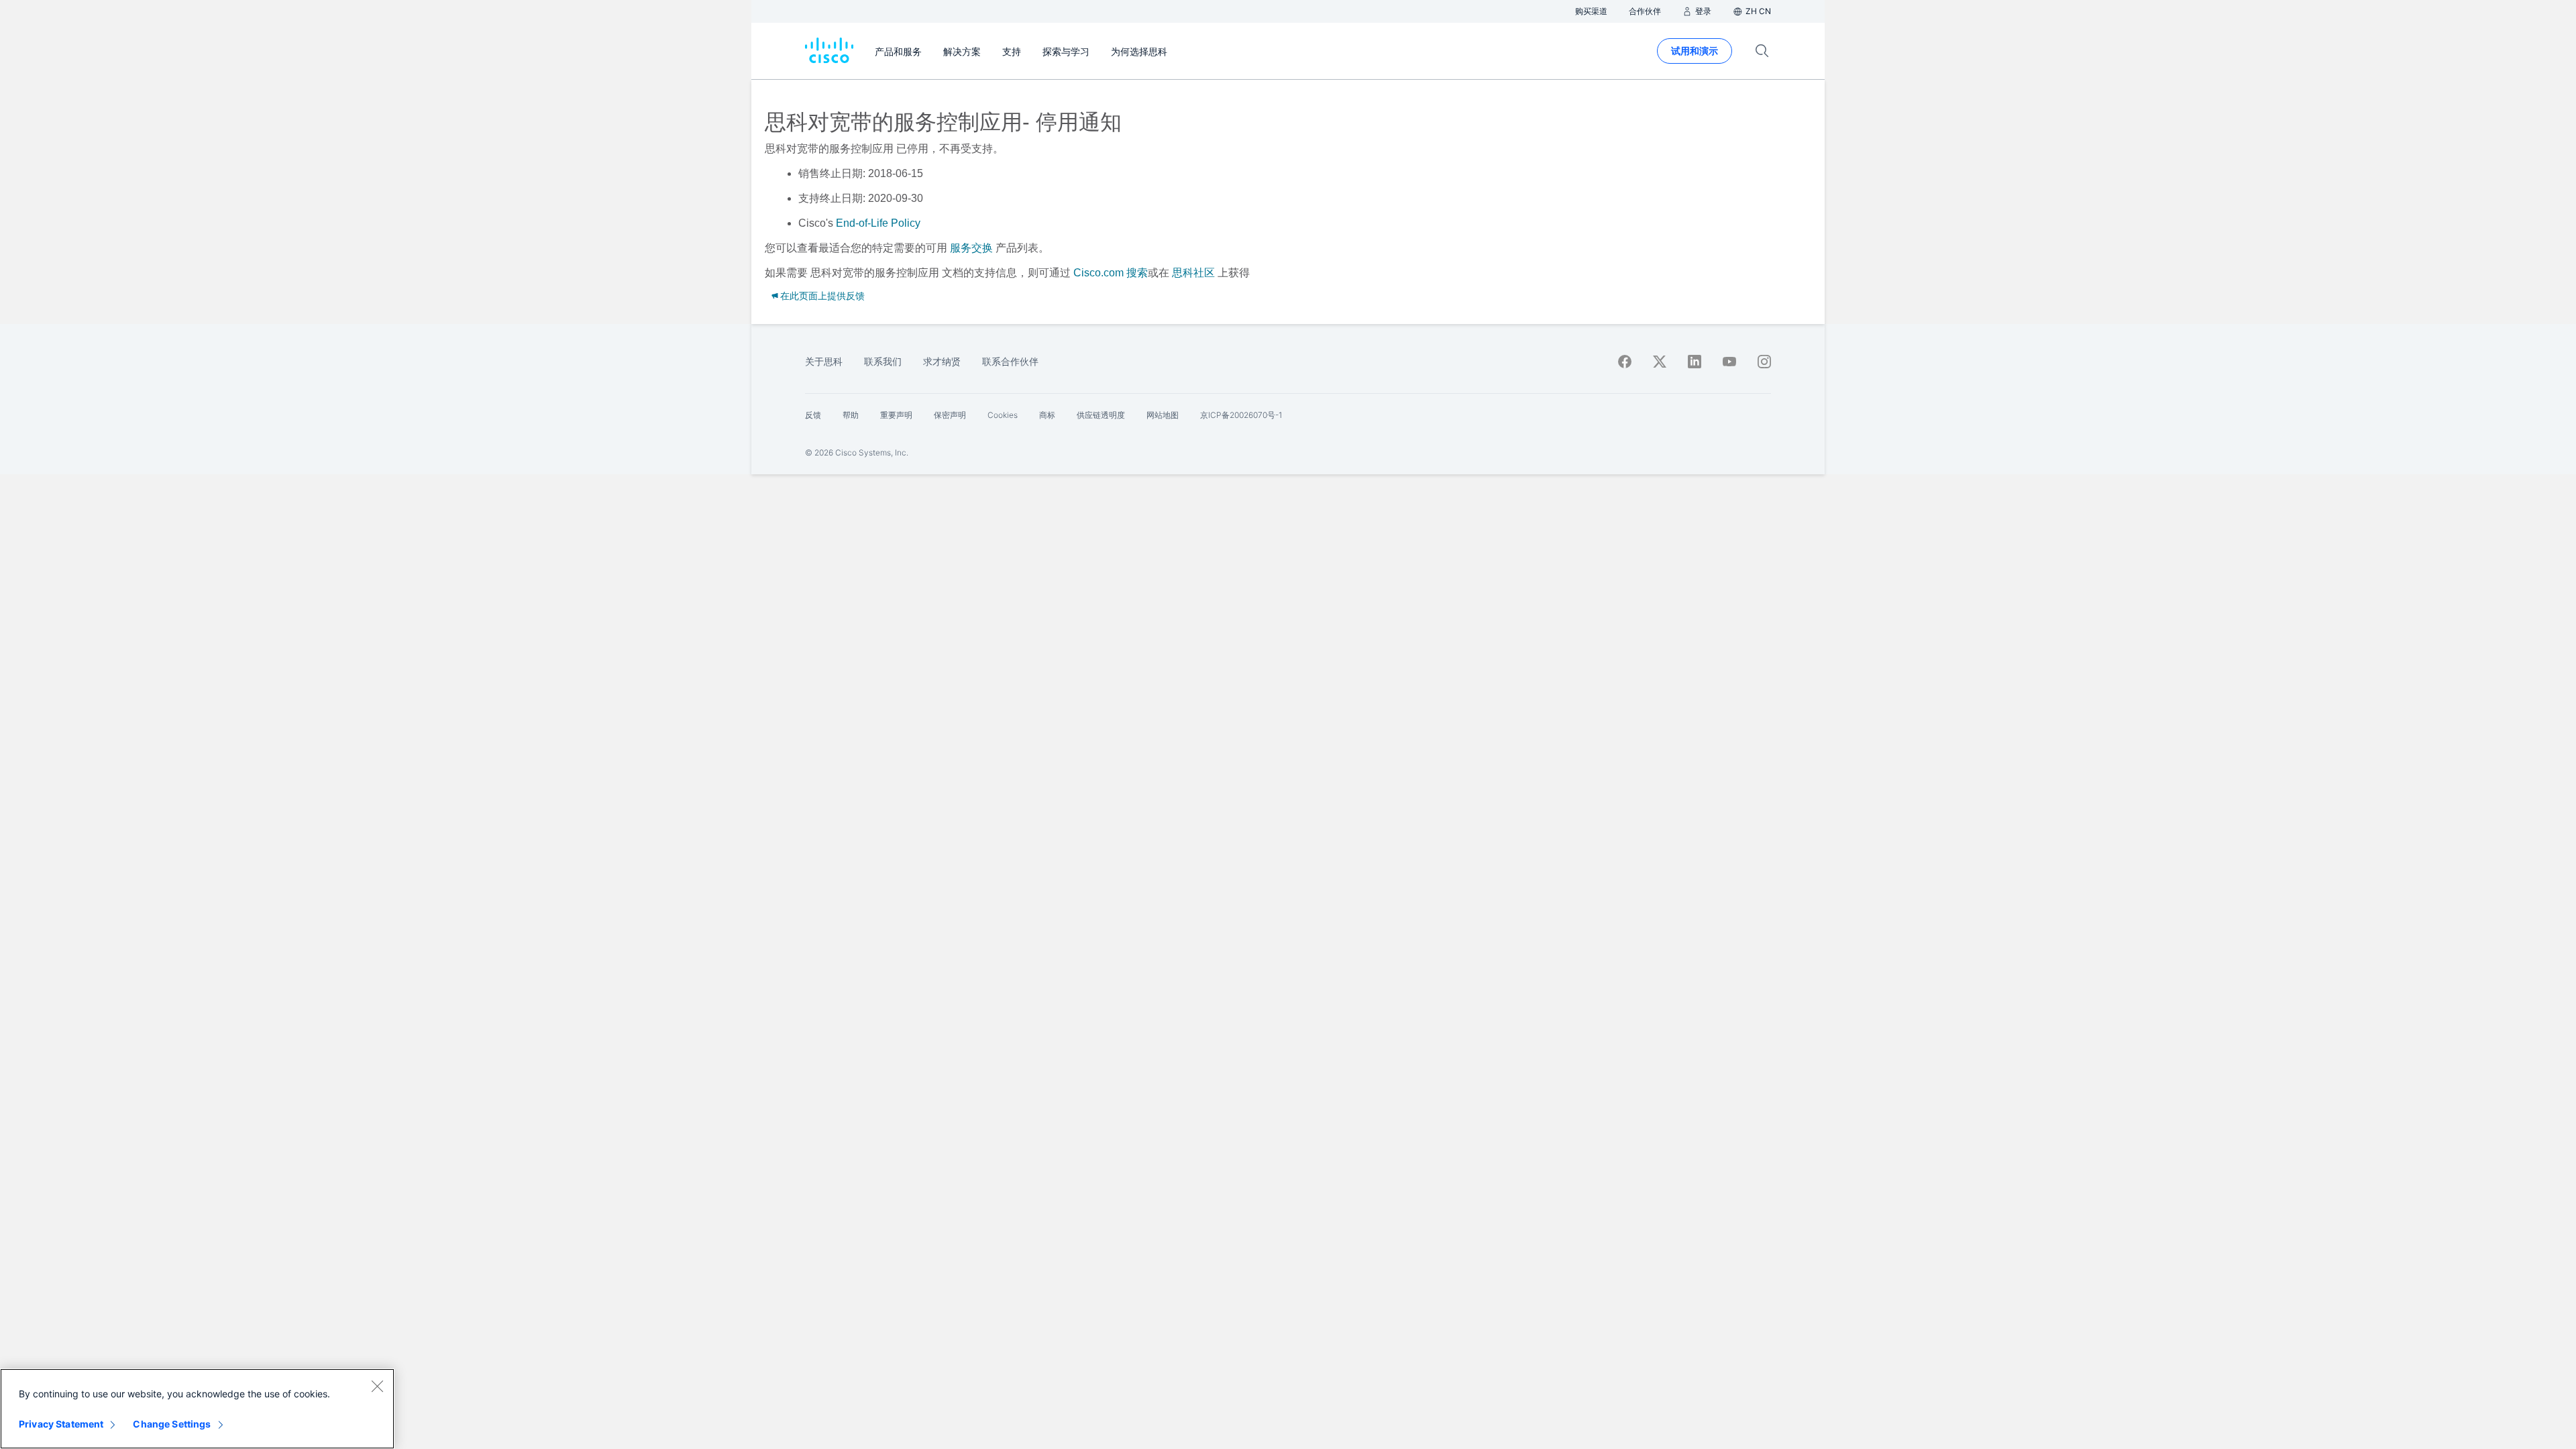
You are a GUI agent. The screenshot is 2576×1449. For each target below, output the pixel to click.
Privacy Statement (61, 1424)
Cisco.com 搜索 (1111, 273)
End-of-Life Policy (878, 223)
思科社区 (1193, 273)
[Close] (377, 1386)
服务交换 (971, 248)
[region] (197, 1409)
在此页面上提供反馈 (822, 296)
